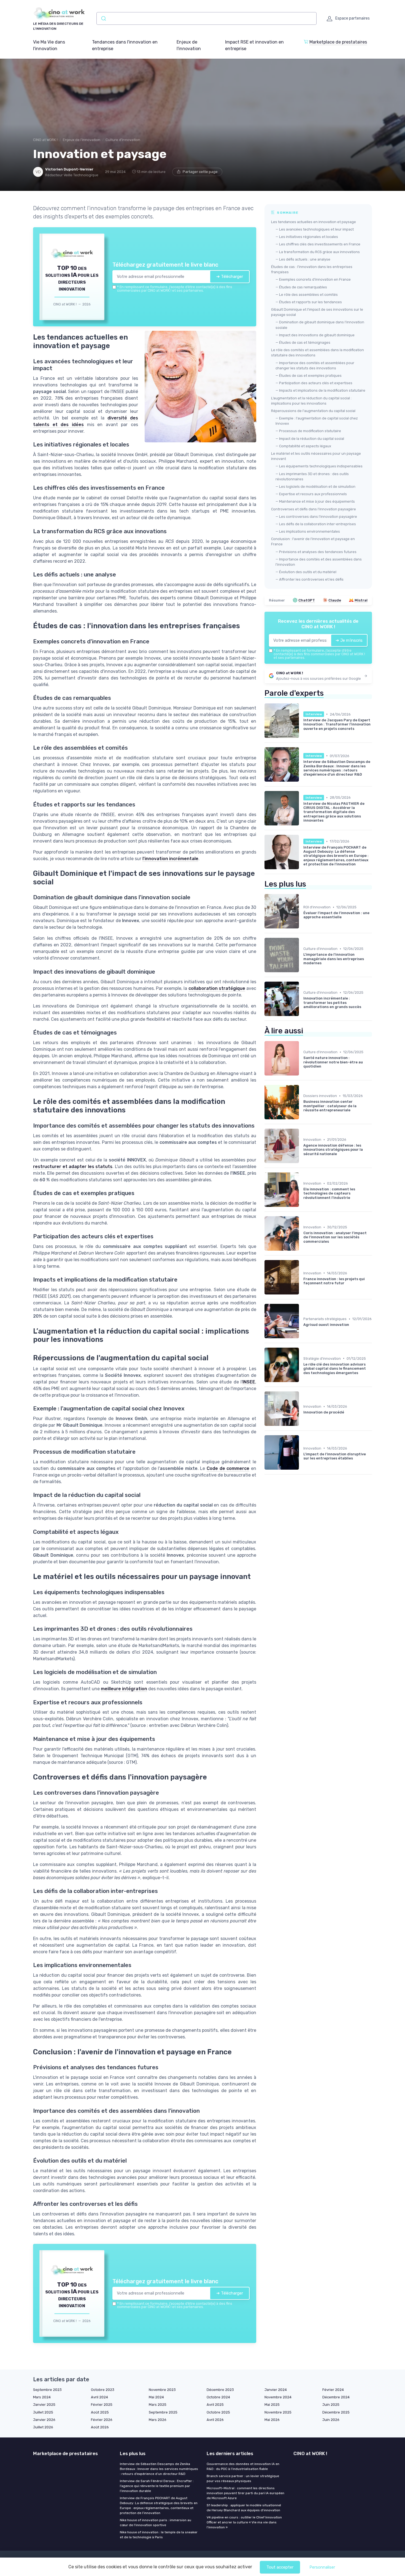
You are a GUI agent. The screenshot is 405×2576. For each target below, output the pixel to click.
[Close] (302, 1247)
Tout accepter (280, 2567)
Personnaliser (322, 2567)
